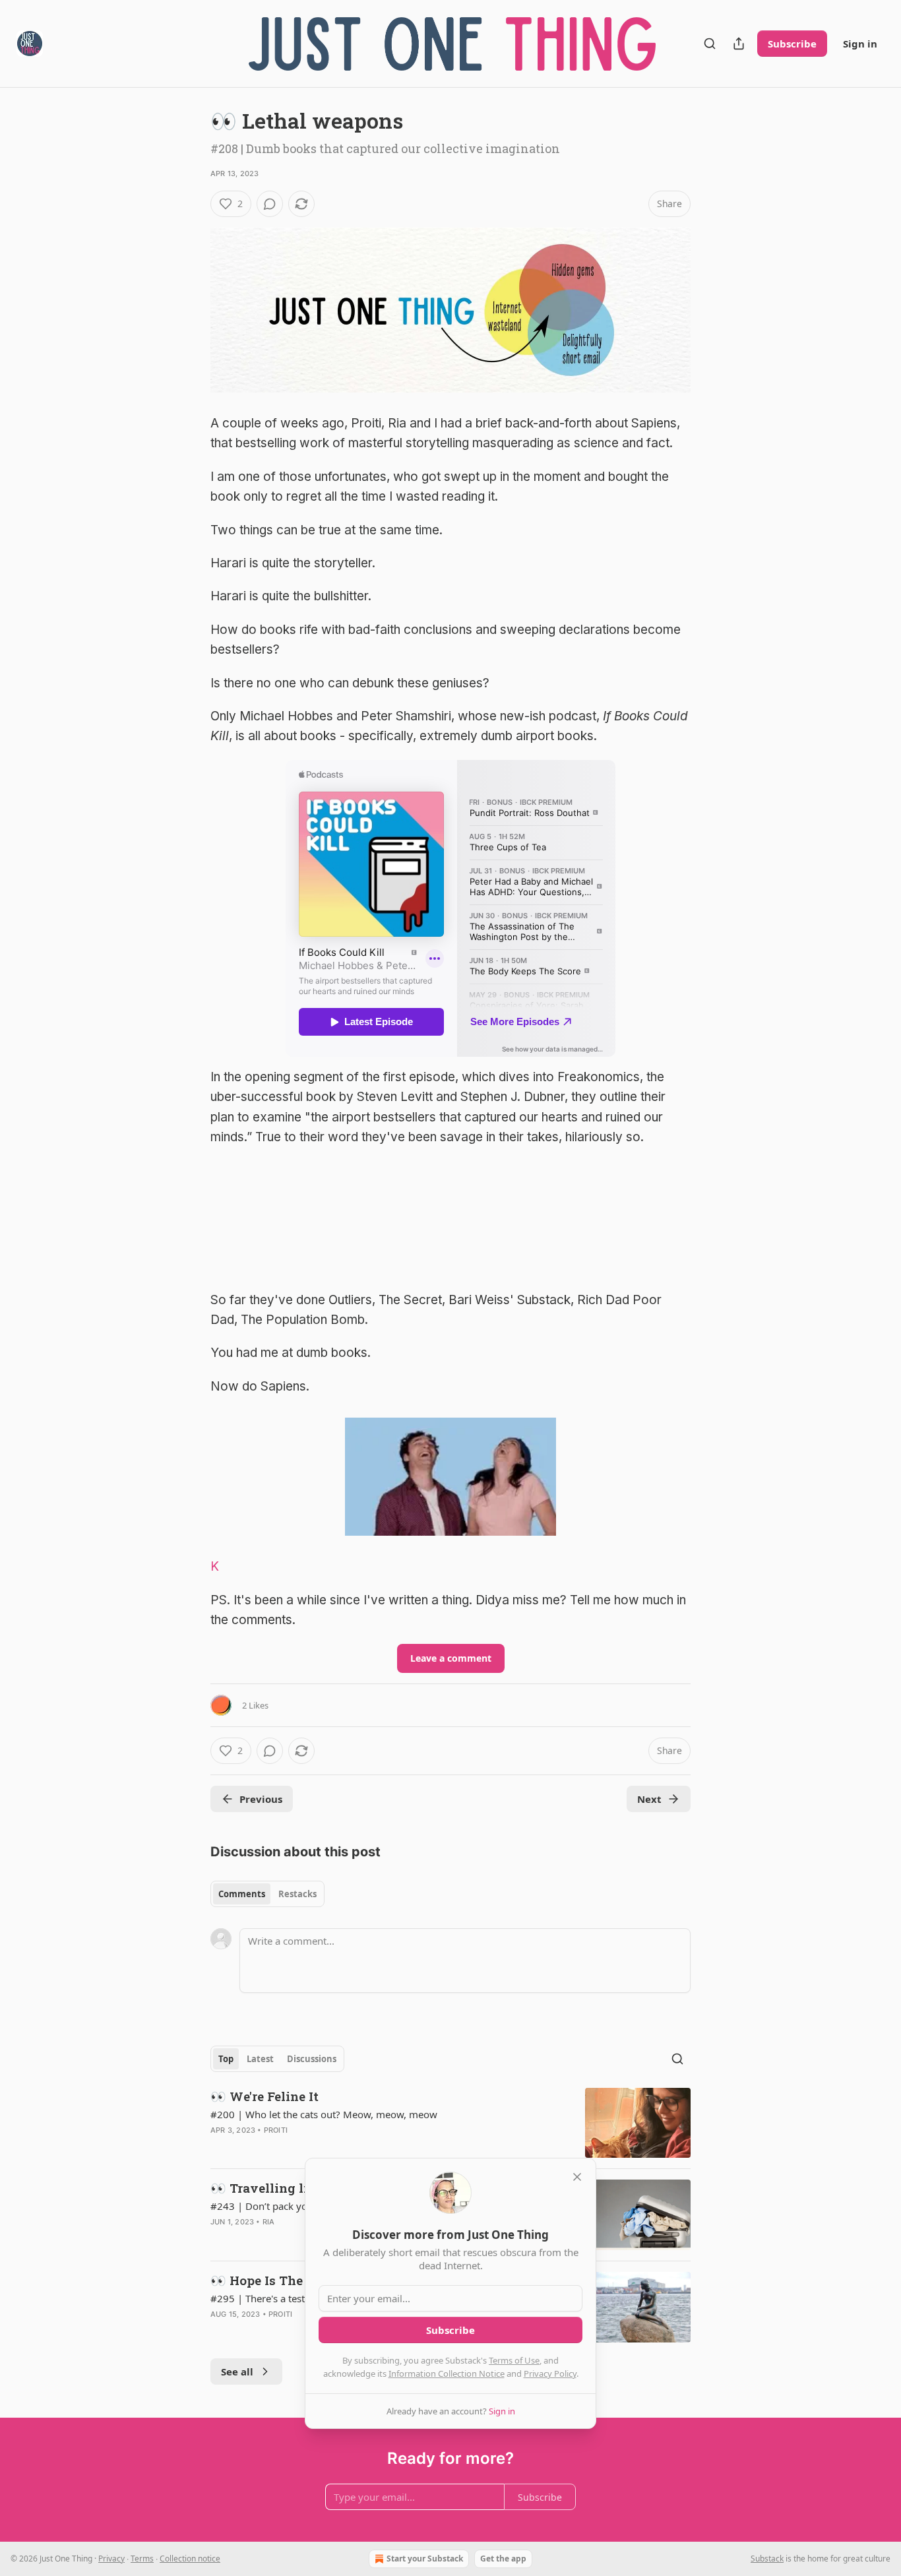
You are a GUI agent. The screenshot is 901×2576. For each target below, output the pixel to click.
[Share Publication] (739, 44)
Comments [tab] (242, 1894)
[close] (577, 2177)
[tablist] (267, 1894)
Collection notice (190, 2559)
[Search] (710, 44)
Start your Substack (425, 2559)
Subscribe (792, 44)
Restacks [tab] (297, 1894)
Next (649, 1799)
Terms (142, 2559)
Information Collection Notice (447, 2373)
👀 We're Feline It (264, 2096)
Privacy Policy (550, 2373)
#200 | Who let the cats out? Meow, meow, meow (324, 2114)
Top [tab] (226, 2059)
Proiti (276, 2130)
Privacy (111, 2559)
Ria (269, 2222)
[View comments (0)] (270, 204)
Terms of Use (514, 2360)
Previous (261, 1799)
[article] (450, 2123)
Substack (767, 2559)
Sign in (860, 44)
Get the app (503, 2559)
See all (237, 2372)
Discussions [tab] (312, 2059)
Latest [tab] (260, 2059)
